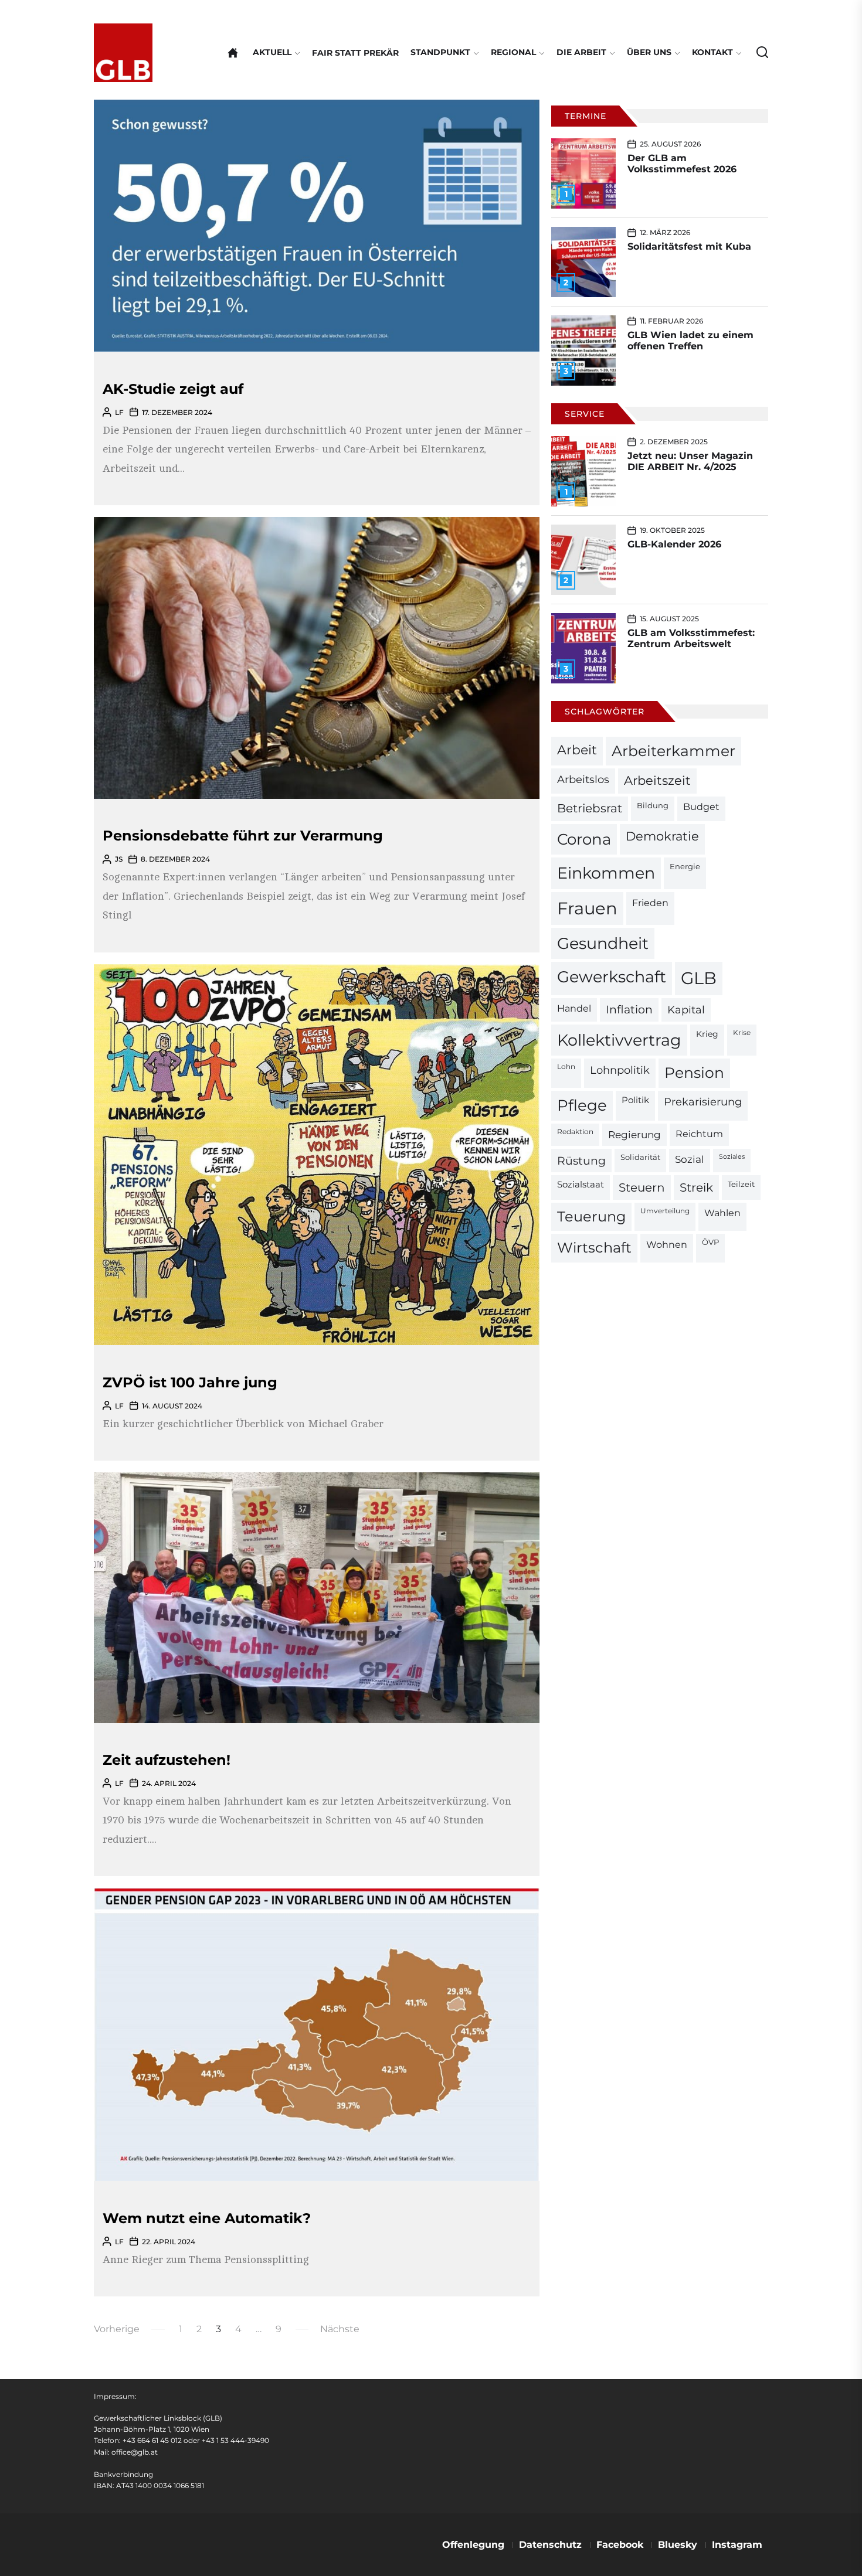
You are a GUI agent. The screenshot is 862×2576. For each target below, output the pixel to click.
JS (119, 859)
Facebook (620, 2545)
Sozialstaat (581, 1185)
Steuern (642, 1187)
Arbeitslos (583, 779)
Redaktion (575, 1132)
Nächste (340, 2329)
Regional (513, 52)
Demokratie (662, 836)
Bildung (653, 805)
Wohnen (667, 1244)
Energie (685, 866)
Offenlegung (473, 2545)
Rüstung (581, 1161)
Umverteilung (665, 1211)
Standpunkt (440, 52)
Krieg (707, 1034)
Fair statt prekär (355, 53)
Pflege (582, 1105)
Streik (696, 1187)
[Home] (233, 53)
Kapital (686, 1010)
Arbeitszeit (657, 780)
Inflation (629, 1010)
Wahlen (722, 1213)
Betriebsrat (590, 808)
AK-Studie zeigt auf (173, 389)
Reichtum (699, 1134)
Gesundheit (603, 943)
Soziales (732, 1157)
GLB (699, 978)
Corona (584, 839)
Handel (574, 1008)
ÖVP (710, 1242)
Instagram (737, 2545)
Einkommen (606, 873)
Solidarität (640, 1157)
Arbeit (577, 750)
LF (119, 412)
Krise (742, 1033)
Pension (694, 1073)
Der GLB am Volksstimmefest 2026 (682, 164)
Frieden (650, 903)
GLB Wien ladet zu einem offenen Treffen (690, 341)
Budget (701, 807)
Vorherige (117, 2329)
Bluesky (678, 2545)
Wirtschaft (594, 1248)
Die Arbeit (581, 52)
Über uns (649, 52)
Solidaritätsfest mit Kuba (689, 246)
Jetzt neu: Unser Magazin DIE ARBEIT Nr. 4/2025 (690, 461)
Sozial (690, 1159)
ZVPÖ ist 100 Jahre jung (190, 1382)
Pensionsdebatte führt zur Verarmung (243, 836)
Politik (635, 1100)
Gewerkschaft (612, 977)
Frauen (587, 908)
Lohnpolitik (620, 1070)
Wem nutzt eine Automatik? (207, 2218)
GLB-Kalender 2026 (674, 544)
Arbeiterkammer (673, 751)
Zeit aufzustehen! (167, 1760)
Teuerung (591, 1216)
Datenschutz (550, 2545)
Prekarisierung (703, 1102)
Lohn (566, 1067)
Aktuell (272, 52)
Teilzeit (741, 1184)
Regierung (634, 1134)
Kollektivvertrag (619, 1040)
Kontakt (712, 52)
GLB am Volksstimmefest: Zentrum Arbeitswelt (691, 638)
